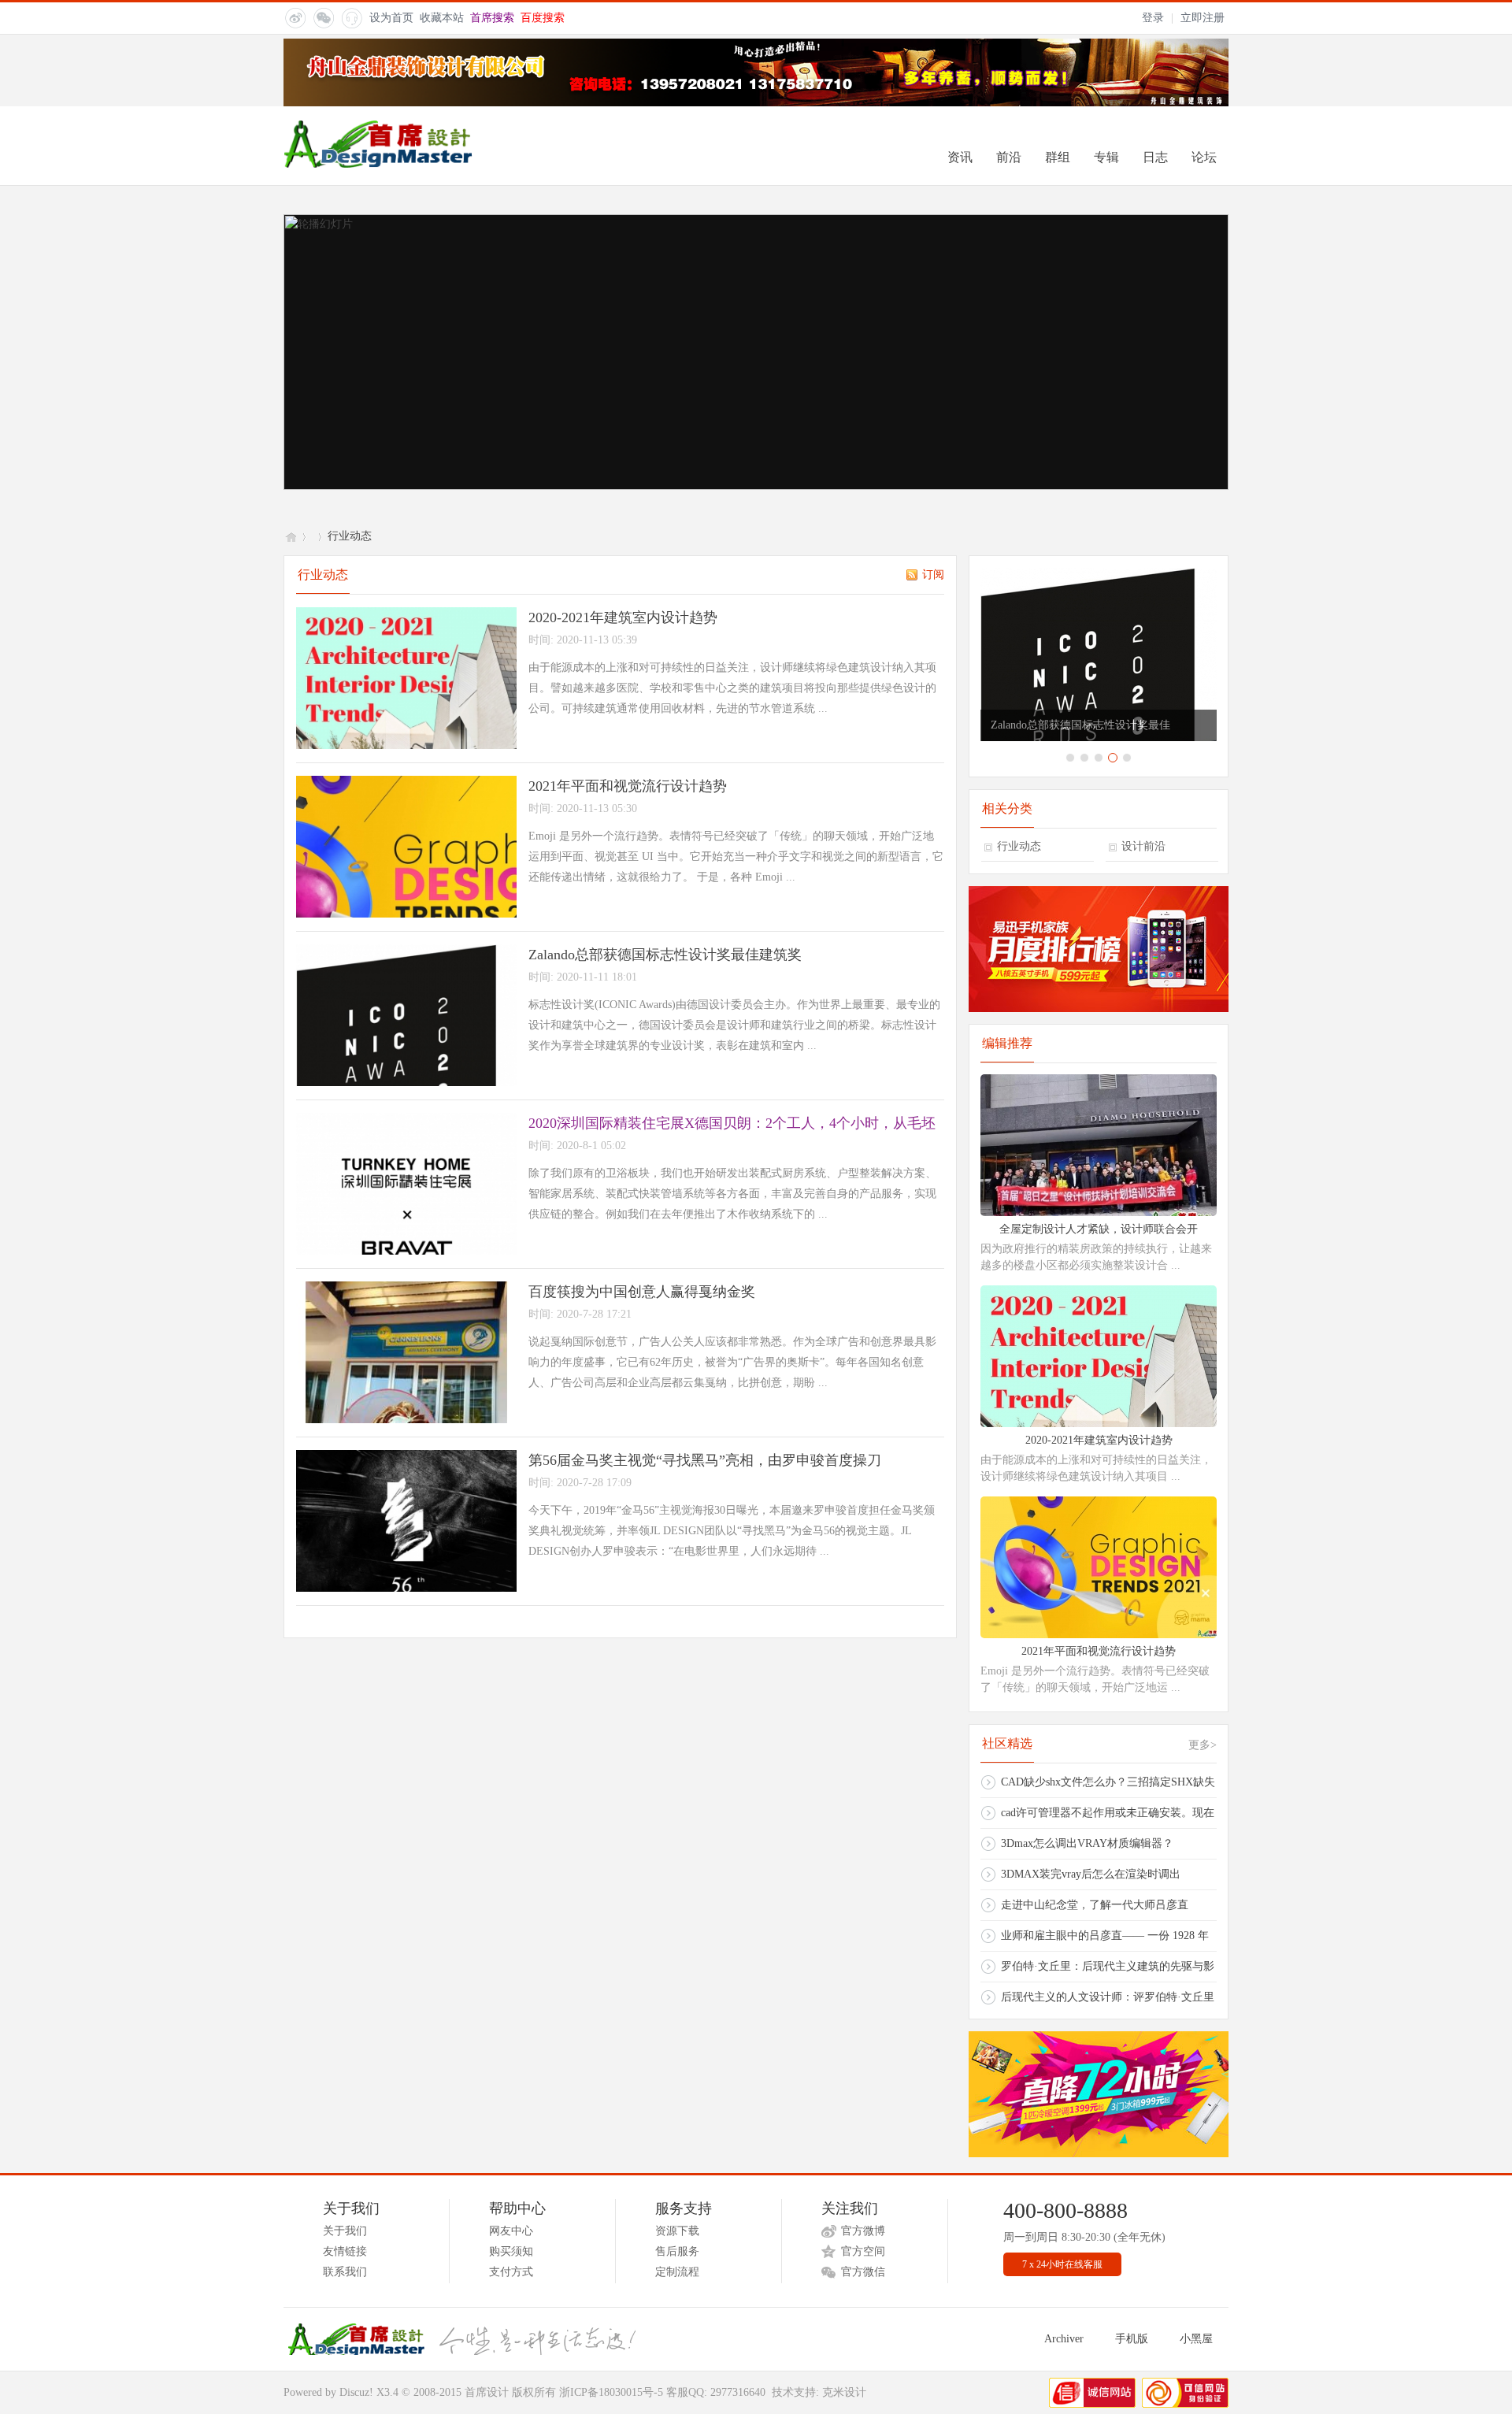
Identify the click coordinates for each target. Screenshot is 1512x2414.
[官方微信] (323, 17)
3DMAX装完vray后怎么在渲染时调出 (1091, 1874)
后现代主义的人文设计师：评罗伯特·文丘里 (1108, 1997)
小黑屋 (1196, 2339)
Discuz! (356, 2392)
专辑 (1106, 157)
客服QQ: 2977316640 (716, 2392)
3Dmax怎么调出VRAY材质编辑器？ (1087, 1843)
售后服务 (677, 2251)
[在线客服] (351, 17)
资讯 (960, 157)
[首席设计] (387, 164)
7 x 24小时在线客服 (1062, 2264)
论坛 (1204, 157)
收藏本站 (442, 18)
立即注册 (1203, 18)
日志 (1155, 157)
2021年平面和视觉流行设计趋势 (628, 786)
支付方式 (511, 2272)
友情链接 (345, 2251)
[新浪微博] (295, 17)
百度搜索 (543, 18)
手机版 (1132, 2339)
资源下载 (677, 2231)
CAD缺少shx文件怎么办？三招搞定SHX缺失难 (1108, 1787)
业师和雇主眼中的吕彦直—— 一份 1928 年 (1105, 1936)
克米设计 (844, 2392)
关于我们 (345, 2231)
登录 (1153, 18)
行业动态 (1019, 846)
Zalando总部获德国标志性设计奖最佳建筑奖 (665, 955)
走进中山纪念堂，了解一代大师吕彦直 (1095, 1905)
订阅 (933, 575)
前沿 (1009, 157)
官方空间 (863, 2251)
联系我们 (345, 2272)
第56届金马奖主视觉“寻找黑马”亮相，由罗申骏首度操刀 (705, 1460)
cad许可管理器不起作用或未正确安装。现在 (1108, 1813)
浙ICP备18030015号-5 (611, 2392)
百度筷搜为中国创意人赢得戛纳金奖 (642, 1292)
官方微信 (863, 2272)
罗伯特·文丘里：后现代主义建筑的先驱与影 (1108, 1966)
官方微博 (863, 2231)
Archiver (1064, 2339)
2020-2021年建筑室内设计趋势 (623, 617)
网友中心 (511, 2231)
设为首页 (391, 18)
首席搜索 (492, 18)
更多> (1203, 1745)
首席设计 (290, 536)
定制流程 (677, 2272)
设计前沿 (1143, 846)
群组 (1058, 157)
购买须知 (511, 2251)
